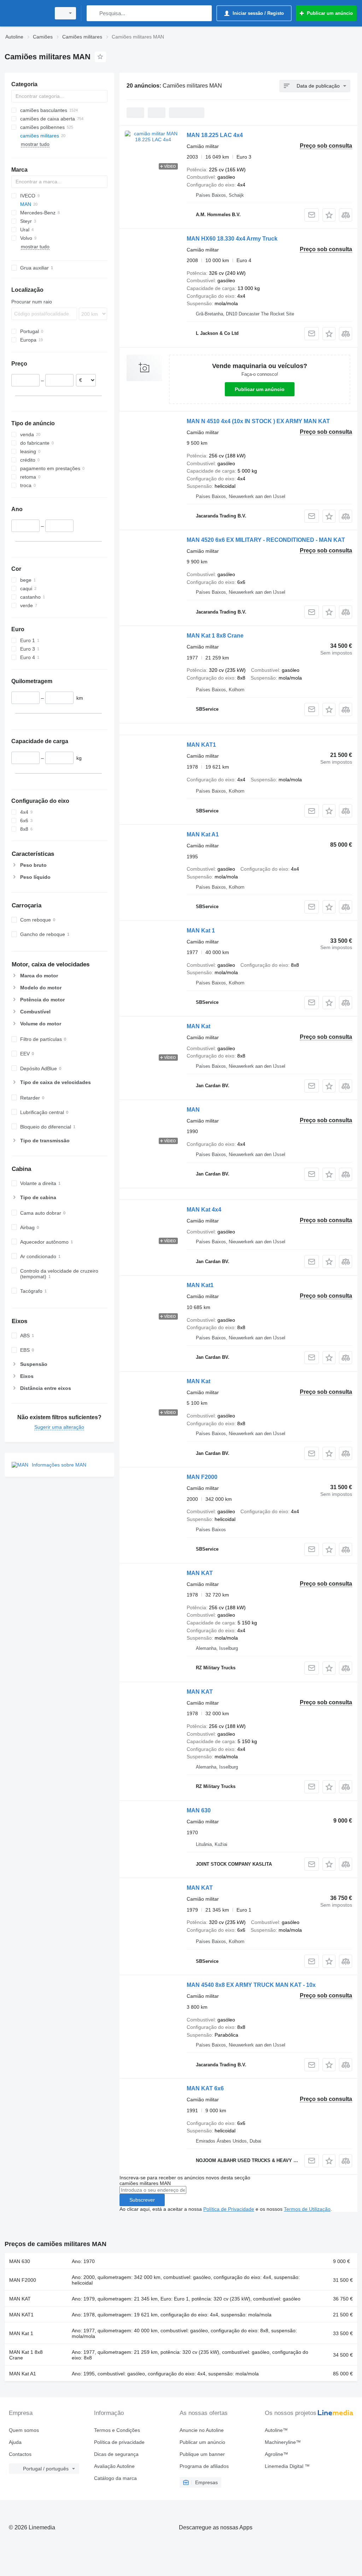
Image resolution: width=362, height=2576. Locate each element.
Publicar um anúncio (260, 389)
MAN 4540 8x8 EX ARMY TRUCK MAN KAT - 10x (251, 1985)
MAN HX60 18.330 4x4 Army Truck (232, 239)
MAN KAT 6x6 (205, 2088)
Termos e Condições (117, 2430)
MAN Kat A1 (203, 834)
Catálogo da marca (115, 2478)
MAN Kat (198, 1026)
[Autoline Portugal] (27, 13)
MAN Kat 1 (201, 931)
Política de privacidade (119, 2442)
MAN (193, 1110)
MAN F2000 (202, 1477)
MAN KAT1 (201, 745)
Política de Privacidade (229, 2209)
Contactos (20, 2454)
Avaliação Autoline (114, 2466)
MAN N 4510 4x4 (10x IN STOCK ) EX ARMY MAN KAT (258, 421)
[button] (329, 215)
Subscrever (142, 2200)
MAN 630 (199, 1810)
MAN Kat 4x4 (204, 1210)
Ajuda (15, 2442)
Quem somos (24, 2430)
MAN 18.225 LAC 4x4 (215, 135)
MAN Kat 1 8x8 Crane (215, 636)
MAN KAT (200, 1573)
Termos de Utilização (307, 2209)
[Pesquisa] (94, 13)
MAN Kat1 (200, 1285)
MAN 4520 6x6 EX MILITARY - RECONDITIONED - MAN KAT (266, 540)
